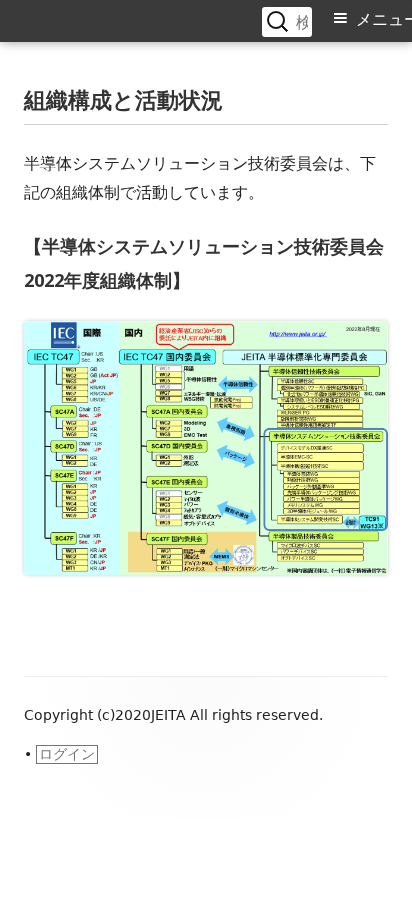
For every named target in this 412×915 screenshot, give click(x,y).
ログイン (67, 754)
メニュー (384, 19)
